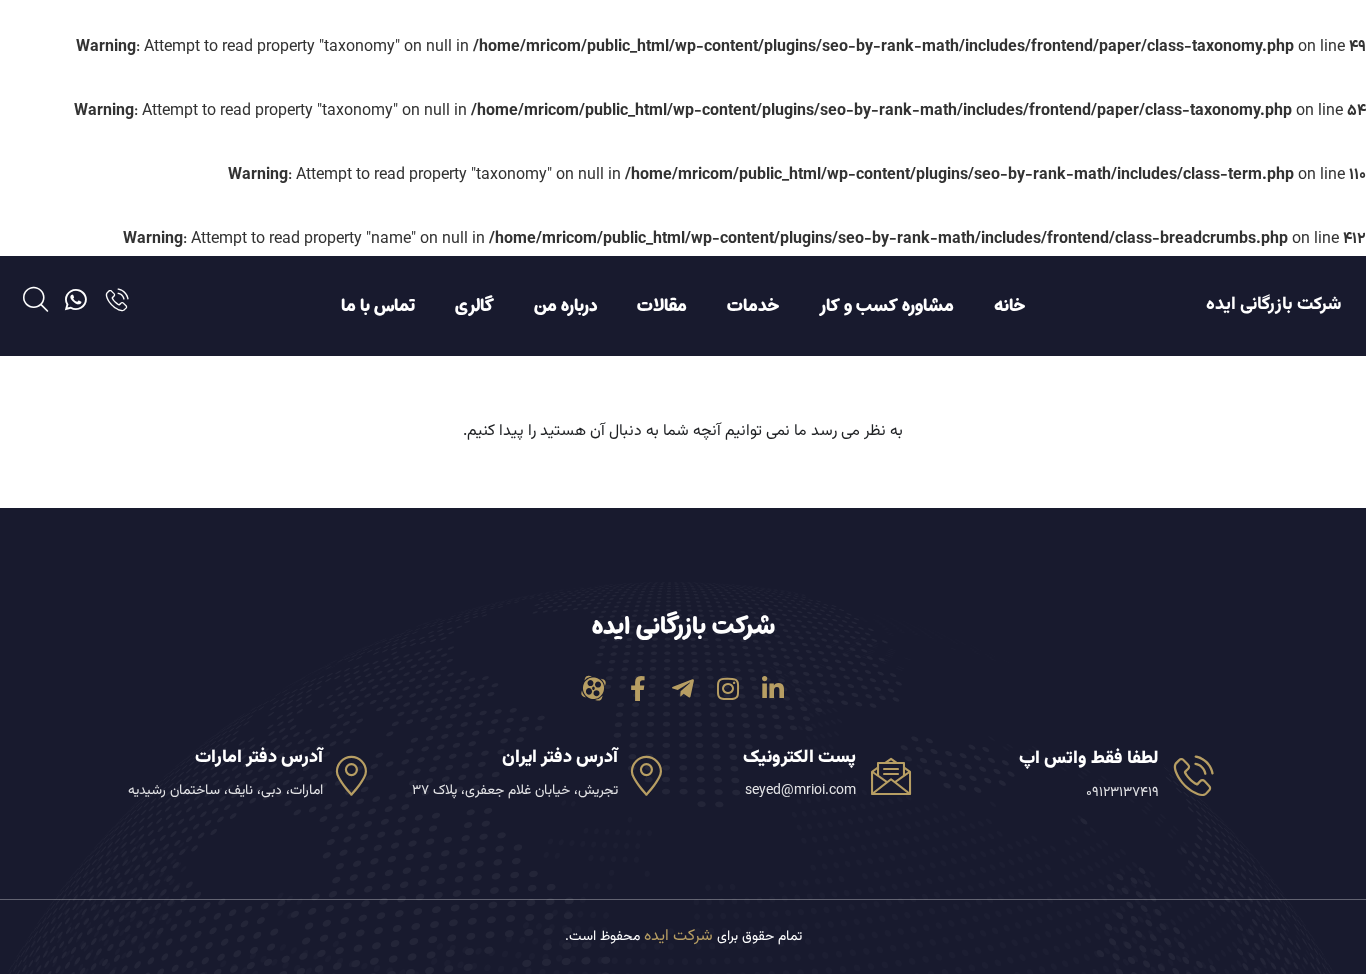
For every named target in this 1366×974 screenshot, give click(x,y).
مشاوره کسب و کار (886, 306)
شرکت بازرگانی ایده (1273, 305)
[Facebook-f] (638, 688)
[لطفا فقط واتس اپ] (1194, 775)
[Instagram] (728, 688)
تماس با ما (378, 306)
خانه (1009, 306)
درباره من (565, 306)
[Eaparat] (593, 688)
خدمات (753, 306)
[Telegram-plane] (683, 688)
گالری (474, 306)
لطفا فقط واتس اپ (1089, 759)
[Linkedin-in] (773, 688)
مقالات (662, 306)
